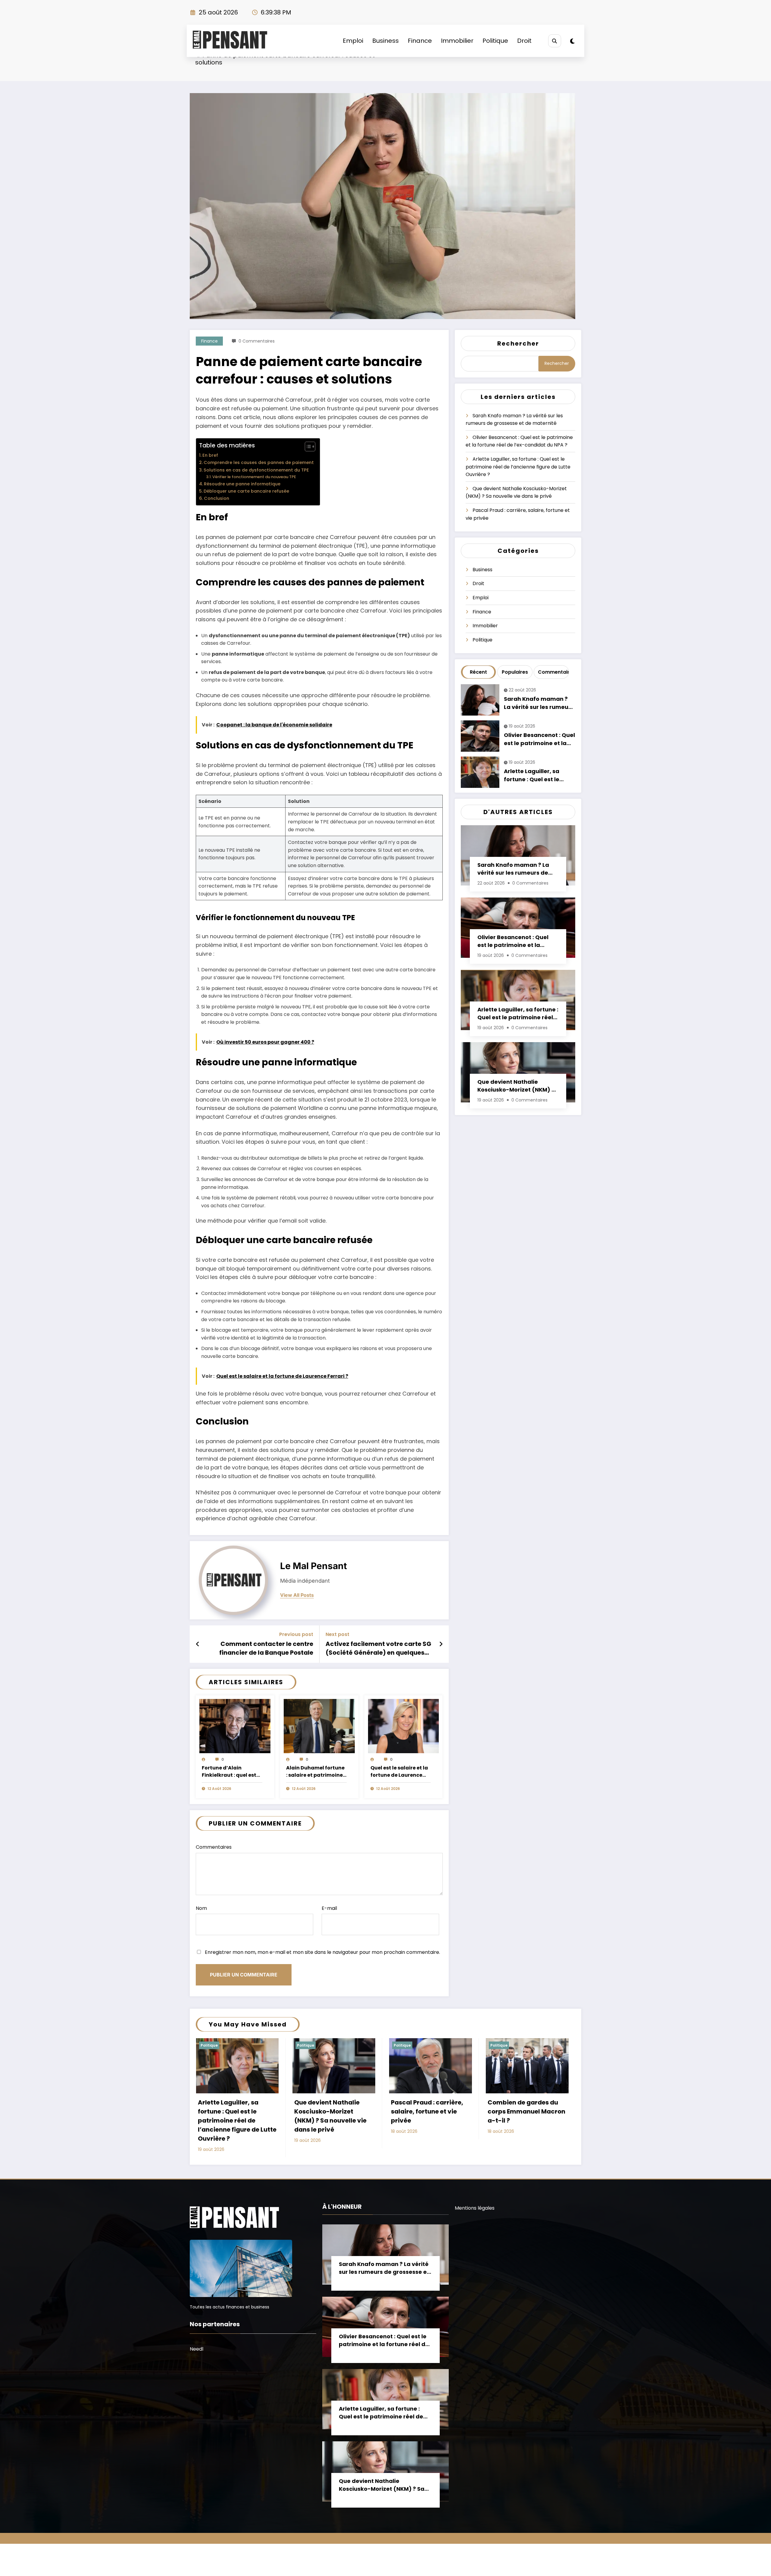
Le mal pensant (314, 1566)
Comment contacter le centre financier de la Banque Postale (266, 1648)
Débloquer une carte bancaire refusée (246, 491)
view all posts (297, 1595)
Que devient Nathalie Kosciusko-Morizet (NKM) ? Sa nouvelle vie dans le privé (518, 1086)
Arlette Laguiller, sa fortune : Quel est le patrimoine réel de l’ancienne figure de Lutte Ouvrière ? (518, 467)
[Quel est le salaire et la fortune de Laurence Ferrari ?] (404, 1726)
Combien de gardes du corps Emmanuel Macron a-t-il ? (526, 2111)
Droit (524, 41)
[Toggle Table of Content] (307, 447)
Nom (201, 1908)
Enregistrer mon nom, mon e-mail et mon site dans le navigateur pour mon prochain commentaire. (322, 1952)
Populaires (515, 672)
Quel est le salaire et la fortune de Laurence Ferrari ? (399, 1772)
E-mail (329, 1908)
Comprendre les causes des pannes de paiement (259, 462)
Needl (197, 2349)
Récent (478, 672)
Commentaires (214, 1847)
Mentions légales (475, 2208)
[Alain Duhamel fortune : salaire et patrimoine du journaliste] (319, 1726)
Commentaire (552, 672)
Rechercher (518, 343)
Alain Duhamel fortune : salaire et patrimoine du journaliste (315, 1772)
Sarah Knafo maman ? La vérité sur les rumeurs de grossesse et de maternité (539, 703)
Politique (495, 41)
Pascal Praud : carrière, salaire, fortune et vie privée (427, 2111)
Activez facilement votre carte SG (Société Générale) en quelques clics (378, 1648)
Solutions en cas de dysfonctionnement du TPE (256, 470)
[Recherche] (555, 41)
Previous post (296, 1634)
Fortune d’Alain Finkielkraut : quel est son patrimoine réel (229, 1772)
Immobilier (457, 41)
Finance (420, 41)
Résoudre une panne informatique (242, 484)
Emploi (353, 41)
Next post (337, 1634)
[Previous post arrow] (198, 1644)
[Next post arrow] (441, 1644)
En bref (210, 455)
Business (385, 41)
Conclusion (217, 498)
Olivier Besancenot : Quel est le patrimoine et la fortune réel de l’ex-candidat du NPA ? (539, 739)
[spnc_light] (572, 41)
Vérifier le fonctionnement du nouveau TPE (254, 477)
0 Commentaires (257, 341)
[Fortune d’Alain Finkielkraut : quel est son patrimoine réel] (235, 1726)
